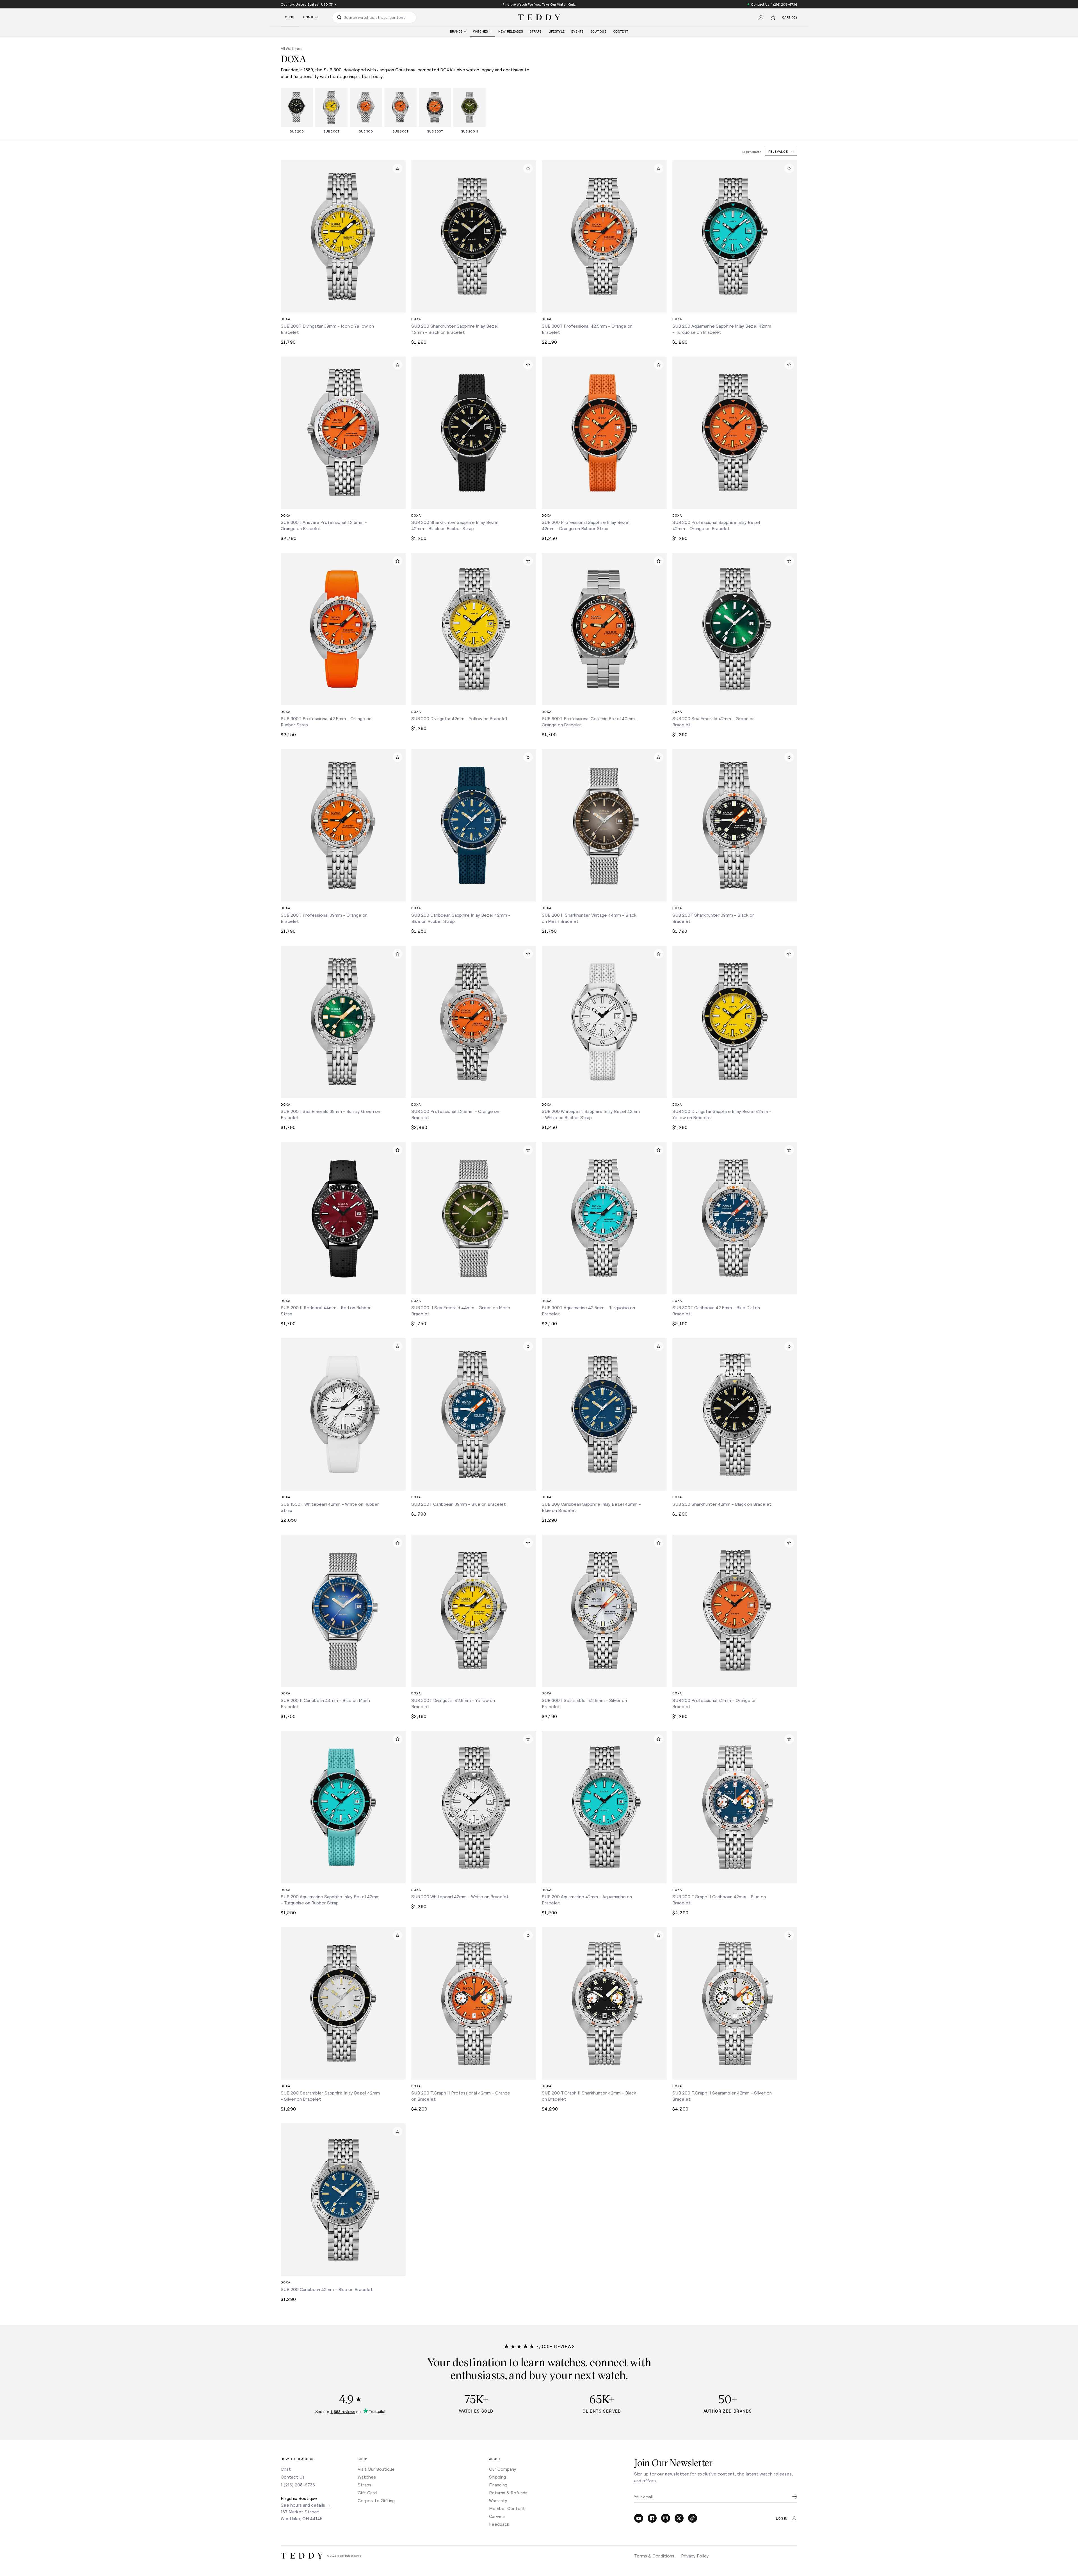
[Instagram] (666, 2518)
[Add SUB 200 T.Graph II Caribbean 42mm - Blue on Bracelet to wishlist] (789, 1739)
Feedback (499, 2524)
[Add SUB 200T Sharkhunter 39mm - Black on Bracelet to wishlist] (789, 757)
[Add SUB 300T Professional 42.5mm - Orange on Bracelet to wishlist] (659, 168)
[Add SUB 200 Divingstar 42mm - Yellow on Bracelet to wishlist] (528, 561)
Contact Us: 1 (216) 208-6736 (774, 4)
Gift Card (367, 2492)
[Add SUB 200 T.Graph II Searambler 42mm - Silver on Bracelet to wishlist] (789, 1935)
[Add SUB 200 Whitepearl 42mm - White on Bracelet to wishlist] (528, 1739)
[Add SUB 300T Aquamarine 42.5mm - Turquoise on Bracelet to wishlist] (659, 1150)
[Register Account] (761, 17)
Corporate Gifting (376, 2500)
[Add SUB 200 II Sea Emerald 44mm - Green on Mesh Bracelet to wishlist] (528, 1150)
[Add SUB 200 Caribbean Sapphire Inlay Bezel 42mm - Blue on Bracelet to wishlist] (659, 1346)
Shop (290, 17)
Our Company (503, 2469)
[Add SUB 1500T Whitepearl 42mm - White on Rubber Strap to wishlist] (398, 1346)
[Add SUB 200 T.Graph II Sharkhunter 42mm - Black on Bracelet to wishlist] (659, 1935)
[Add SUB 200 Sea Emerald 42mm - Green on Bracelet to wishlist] (789, 561)
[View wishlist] (773, 17)
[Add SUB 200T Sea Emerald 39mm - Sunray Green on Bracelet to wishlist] (398, 954)
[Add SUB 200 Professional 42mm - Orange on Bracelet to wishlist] (789, 1543)
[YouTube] (639, 2518)
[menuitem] (458, 32)
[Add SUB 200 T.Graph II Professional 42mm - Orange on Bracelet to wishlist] (528, 1935)
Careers (497, 2516)
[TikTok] (693, 2518)
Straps (365, 2485)
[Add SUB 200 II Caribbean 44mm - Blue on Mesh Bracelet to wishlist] (398, 1543)
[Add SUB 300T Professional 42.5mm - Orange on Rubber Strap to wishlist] (398, 561)
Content (311, 17)
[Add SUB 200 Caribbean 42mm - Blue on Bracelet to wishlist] (398, 2132)
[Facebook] (652, 2518)
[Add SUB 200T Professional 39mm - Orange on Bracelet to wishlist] (398, 757)
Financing (498, 2485)
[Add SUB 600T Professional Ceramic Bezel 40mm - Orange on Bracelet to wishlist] (659, 561)
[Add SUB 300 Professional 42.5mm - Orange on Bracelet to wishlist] (528, 954)
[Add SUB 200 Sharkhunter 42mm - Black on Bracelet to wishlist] (789, 1346)
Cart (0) (790, 18)
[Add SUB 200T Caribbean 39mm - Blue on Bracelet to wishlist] (528, 1346)
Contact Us (293, 2477)
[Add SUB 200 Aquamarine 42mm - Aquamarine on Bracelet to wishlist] (659, 1739)
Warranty (498, 2500)
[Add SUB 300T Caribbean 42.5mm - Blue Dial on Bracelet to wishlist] (789, 1150)
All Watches (292, 48)
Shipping (497, 2477)
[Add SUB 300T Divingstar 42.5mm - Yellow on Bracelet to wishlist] (528, 1543)
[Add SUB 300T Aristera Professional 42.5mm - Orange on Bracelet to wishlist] (398, 365)
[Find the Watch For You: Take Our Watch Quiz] (539, 4)
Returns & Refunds (508, 2492)
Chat (286, 2469)
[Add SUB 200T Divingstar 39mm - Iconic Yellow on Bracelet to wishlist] (398, 168)
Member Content (507, 2508)
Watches (367, 2477)
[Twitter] (679, 2518)
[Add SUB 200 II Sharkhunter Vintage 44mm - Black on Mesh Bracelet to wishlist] (659, 757)
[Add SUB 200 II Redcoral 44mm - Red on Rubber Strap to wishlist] (398, 1150)
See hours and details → (306, 2505)
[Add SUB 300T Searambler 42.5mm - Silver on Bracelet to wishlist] (659, 1543)
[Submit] (795, 2497)
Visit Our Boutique (376, 2469)
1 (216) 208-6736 (298, 2485)
